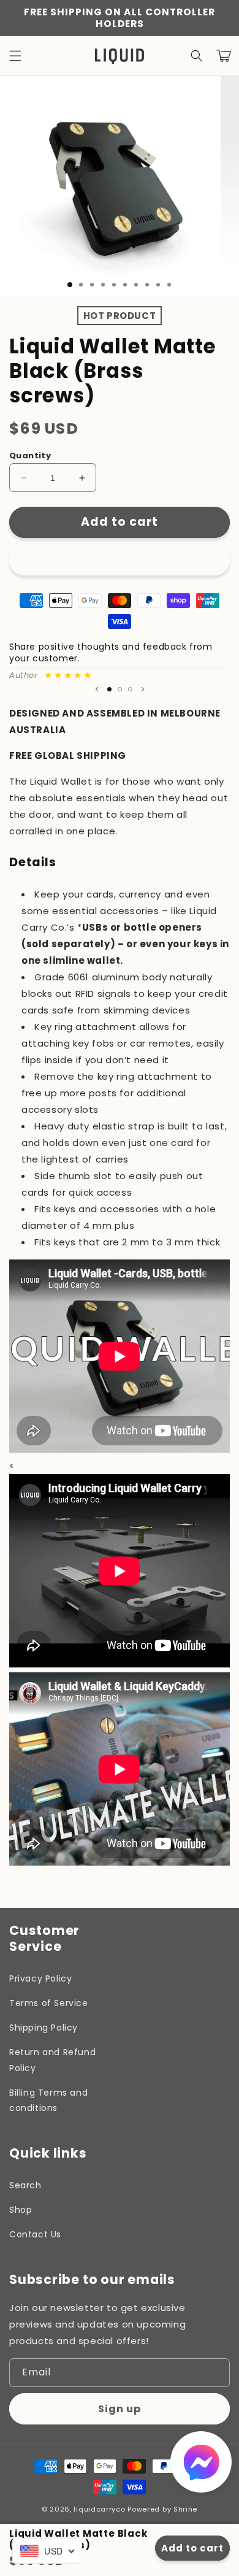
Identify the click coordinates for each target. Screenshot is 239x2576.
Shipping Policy (44, 2028)
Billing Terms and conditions (48, 2100)
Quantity (30, 456)
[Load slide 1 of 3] (70, 285)
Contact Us (35, 2234)
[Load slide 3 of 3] (130, 689)
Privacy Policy (40, 1978)
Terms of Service (49, 2003)
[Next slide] (143, 690)
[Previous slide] (97, 690)
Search (25, 2185)
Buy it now (120, 559)
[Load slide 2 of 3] (120, 689)
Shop (21, 2210)
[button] (15, 56)
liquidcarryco (99, 2509)
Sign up (120, 2409)
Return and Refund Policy (52, 2060)
